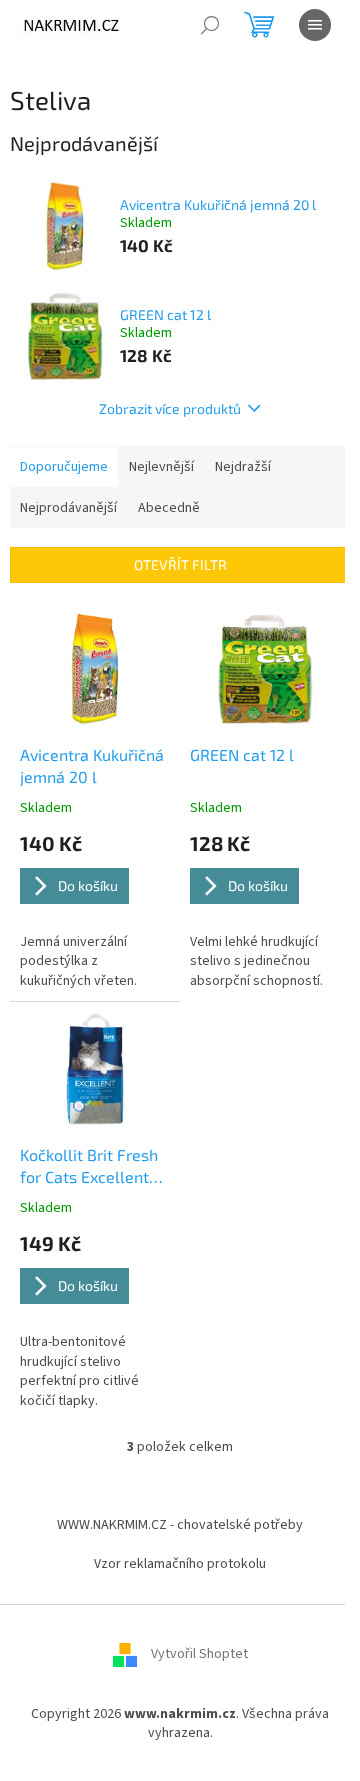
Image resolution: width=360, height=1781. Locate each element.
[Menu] (315, 25)
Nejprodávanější (68, 508)
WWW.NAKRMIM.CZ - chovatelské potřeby (180, 1525)
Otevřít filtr (180, 564)
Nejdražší (243, 467)
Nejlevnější (161, 467)
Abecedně (169, 508)
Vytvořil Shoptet (199, 1654)
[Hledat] (210, 25)
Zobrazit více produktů (170, 408)
